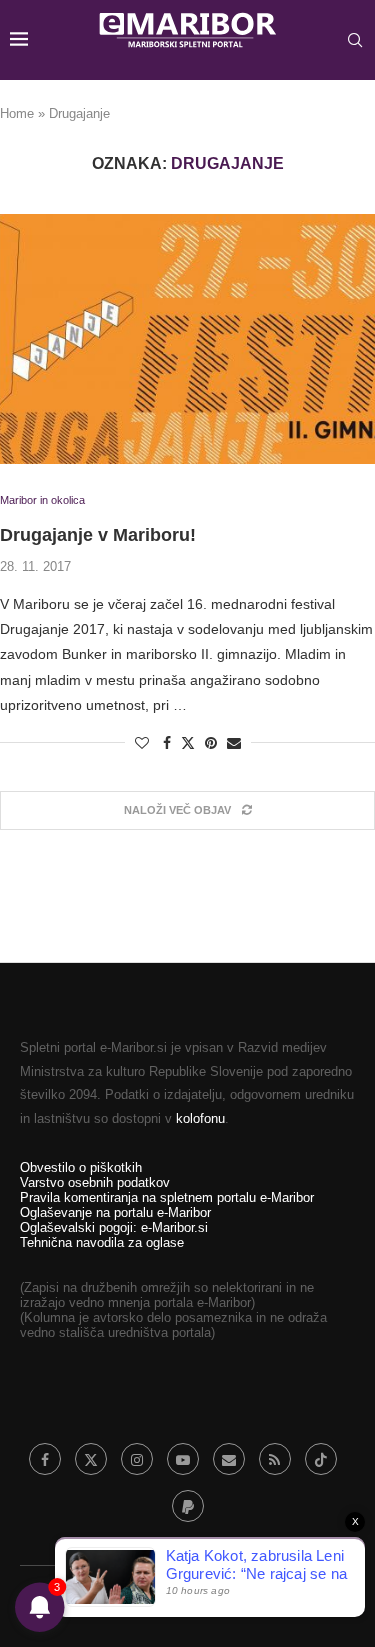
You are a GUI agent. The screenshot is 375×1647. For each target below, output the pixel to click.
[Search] (355, 40)
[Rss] (275, 1459)
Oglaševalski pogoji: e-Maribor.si (114, 1227)
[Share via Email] (234, 743)
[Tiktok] (321, 1459)
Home (17, 113)
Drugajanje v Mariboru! (98, 535)
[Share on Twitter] (188, 742)
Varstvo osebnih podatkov (95, 1182)
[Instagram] (137, 1459)
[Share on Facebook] (167, 743)
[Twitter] (91, 1459)
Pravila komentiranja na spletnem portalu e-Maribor (167, 1197)
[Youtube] (183, 1459)
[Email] (229, 1459)
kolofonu (200, 1118)
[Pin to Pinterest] (211, 743)
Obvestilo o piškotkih (81, 1167)
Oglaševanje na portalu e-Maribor (115, 1212)
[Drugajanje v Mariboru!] (187, 339)
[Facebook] (45, 1459)
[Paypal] (188, 1506)
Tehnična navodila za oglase (102, 1242)
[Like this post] (142, 743)
